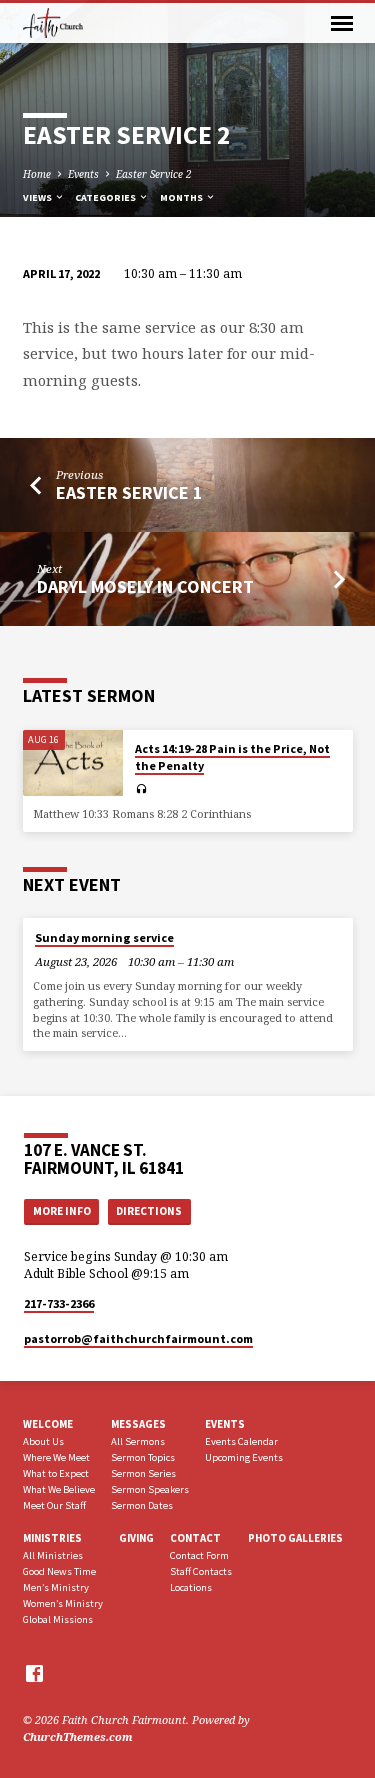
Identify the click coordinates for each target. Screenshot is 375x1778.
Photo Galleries (295, 1538)
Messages (138, 1424)
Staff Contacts (201, 1571)
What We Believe (59, 1489)
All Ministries (53, 1555)
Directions (149, 1211)
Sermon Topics (143, 1457)
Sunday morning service (104, 937)
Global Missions (58, 1619)
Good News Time (59, 1571)
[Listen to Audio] (141, 789)
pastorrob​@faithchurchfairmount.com (138, 1338)
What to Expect (56, 1473)
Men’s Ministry (56, 1587)
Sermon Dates (142, 1505)
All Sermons (138, 1441)
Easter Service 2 (154, 174)
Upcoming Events (244, 1457)
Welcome (48, 1424)
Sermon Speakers (150, 1489)
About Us (43, 1441)
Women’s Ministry (63, 1603)
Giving (136, 1538)
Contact (195, 1538)
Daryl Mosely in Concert (145, 586)
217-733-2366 (59, 1303)
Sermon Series (143, 1473)
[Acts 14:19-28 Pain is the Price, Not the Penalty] (73, 763)
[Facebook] (34, 1673)
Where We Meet (56, 1457)
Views (38, 197)
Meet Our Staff (54, 1505)
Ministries (52, 1538)
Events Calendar (241, 1441)
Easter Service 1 (129, 492)
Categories (106, 197)
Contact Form (199, 1555)
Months (182, 197)
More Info (62, 1211)
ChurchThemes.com (78, 1736)
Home (37, 174)
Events (83, 174)
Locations (191, 1587)
